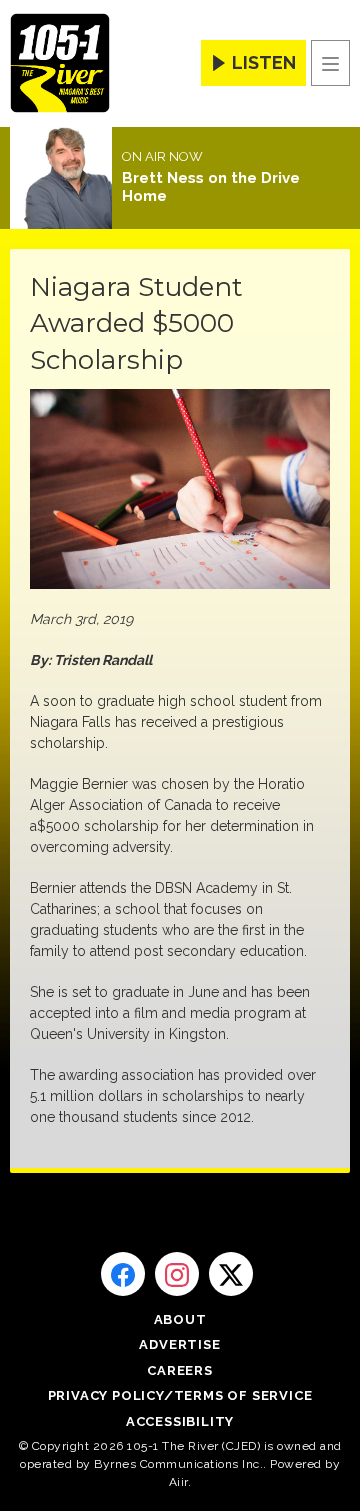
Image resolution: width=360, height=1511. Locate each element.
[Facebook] (123, 1274)
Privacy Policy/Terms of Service (180, 1395)
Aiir (178, 1482)
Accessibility (180, 1421)
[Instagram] (177, 1274)
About (180, 1319)
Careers (180, 1370)
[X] (231, 1274)
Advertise (179, 1344)
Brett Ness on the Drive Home (211, 187)
